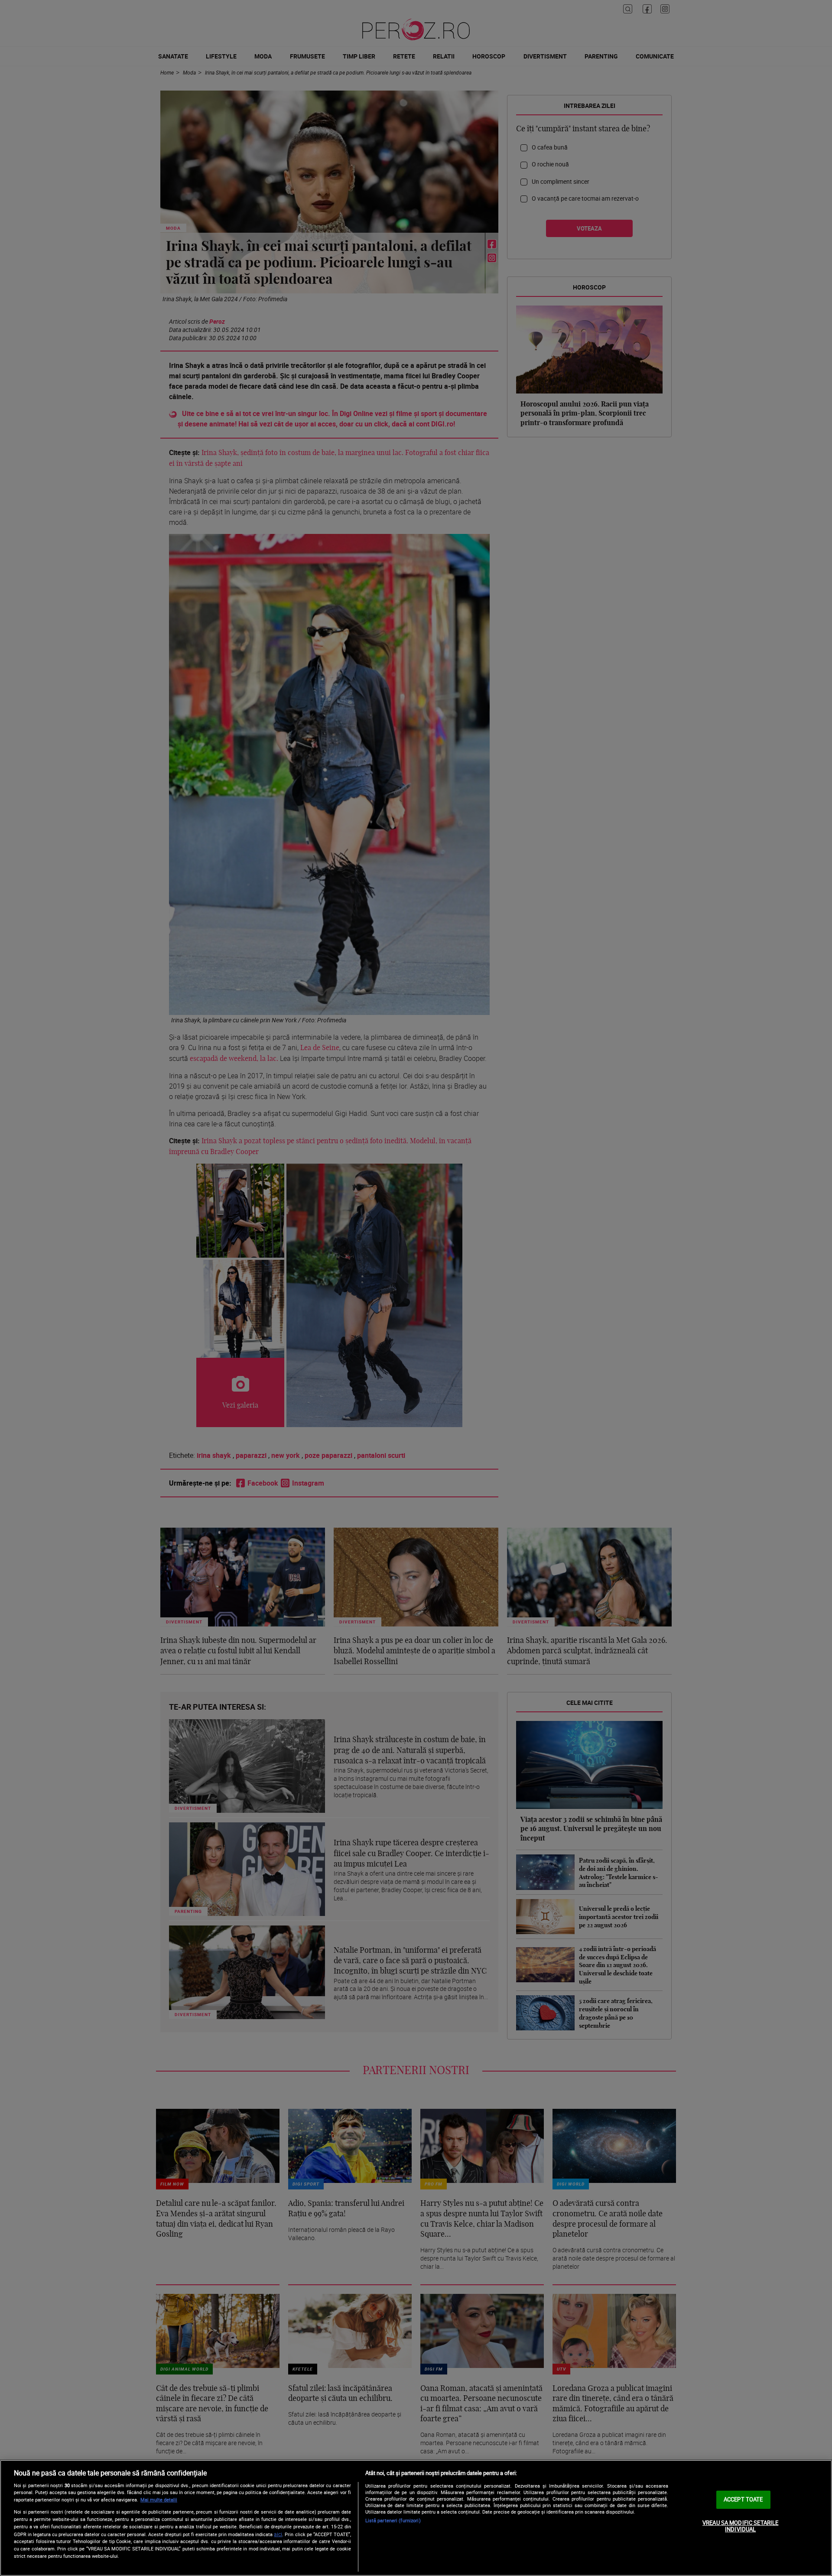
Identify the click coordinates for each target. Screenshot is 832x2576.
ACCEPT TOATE (743, 2499)
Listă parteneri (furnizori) (393, 2520)
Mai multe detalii (159, 2500)
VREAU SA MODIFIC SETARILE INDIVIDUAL (740, 2526)
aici (278, 2534)
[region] (416, 2518)
